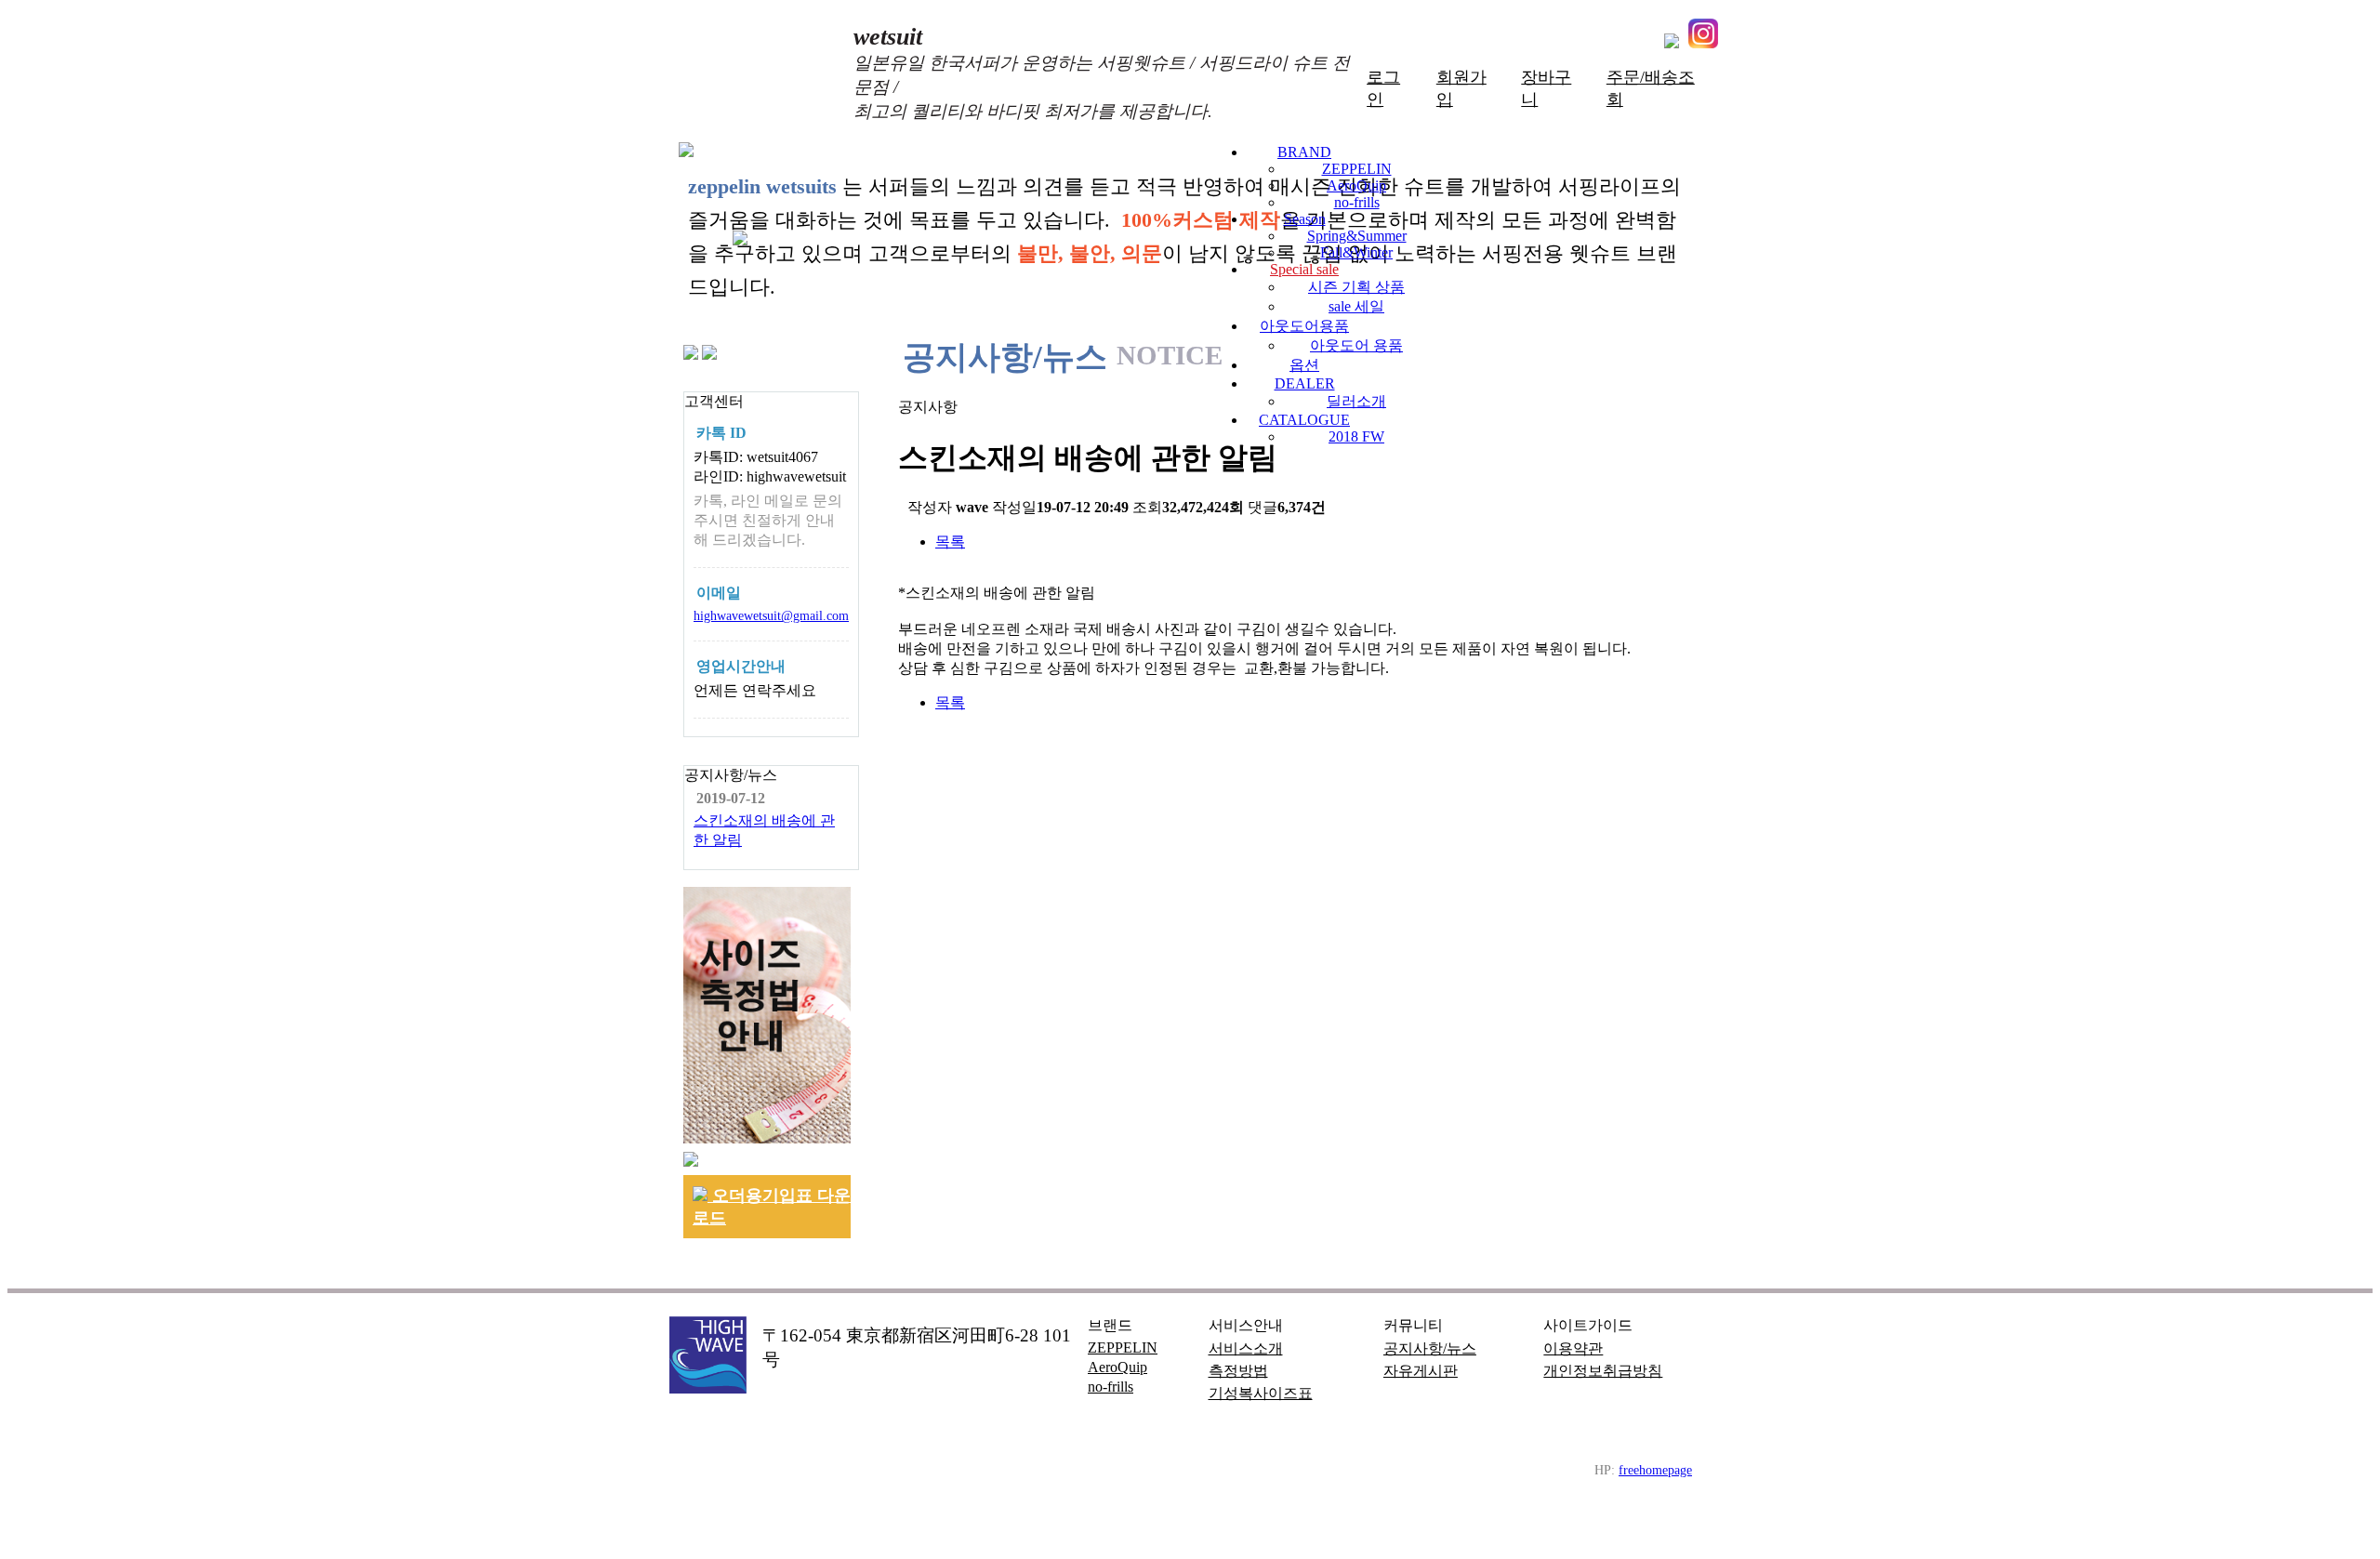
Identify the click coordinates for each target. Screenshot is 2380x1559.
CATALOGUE (1304, 420)
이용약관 (1573, 1348)
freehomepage (1655, 1470)
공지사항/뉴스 (1430, 1348)
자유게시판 (1421, 1371)
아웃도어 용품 (1356, 345)
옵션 (1304, 365)
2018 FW (1356, 436)
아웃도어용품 (1304, 326)
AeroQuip (1356, 185)
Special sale (1304, 269)
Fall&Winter (1356, 252)
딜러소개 (1356, 401)
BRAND (1304, 152)
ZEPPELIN (1357, 169)
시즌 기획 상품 (1356, 287)
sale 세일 (1356, 306)
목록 (950, 542)
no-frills (1357, 202)
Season (1305, 219)
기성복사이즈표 (1261, 1393)
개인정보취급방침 (1603, 1371)
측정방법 (1238, 1371)
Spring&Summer (1357, 236)
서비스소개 (1246, 1348)
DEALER (1305, 383)
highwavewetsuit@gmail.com (771, 615)
